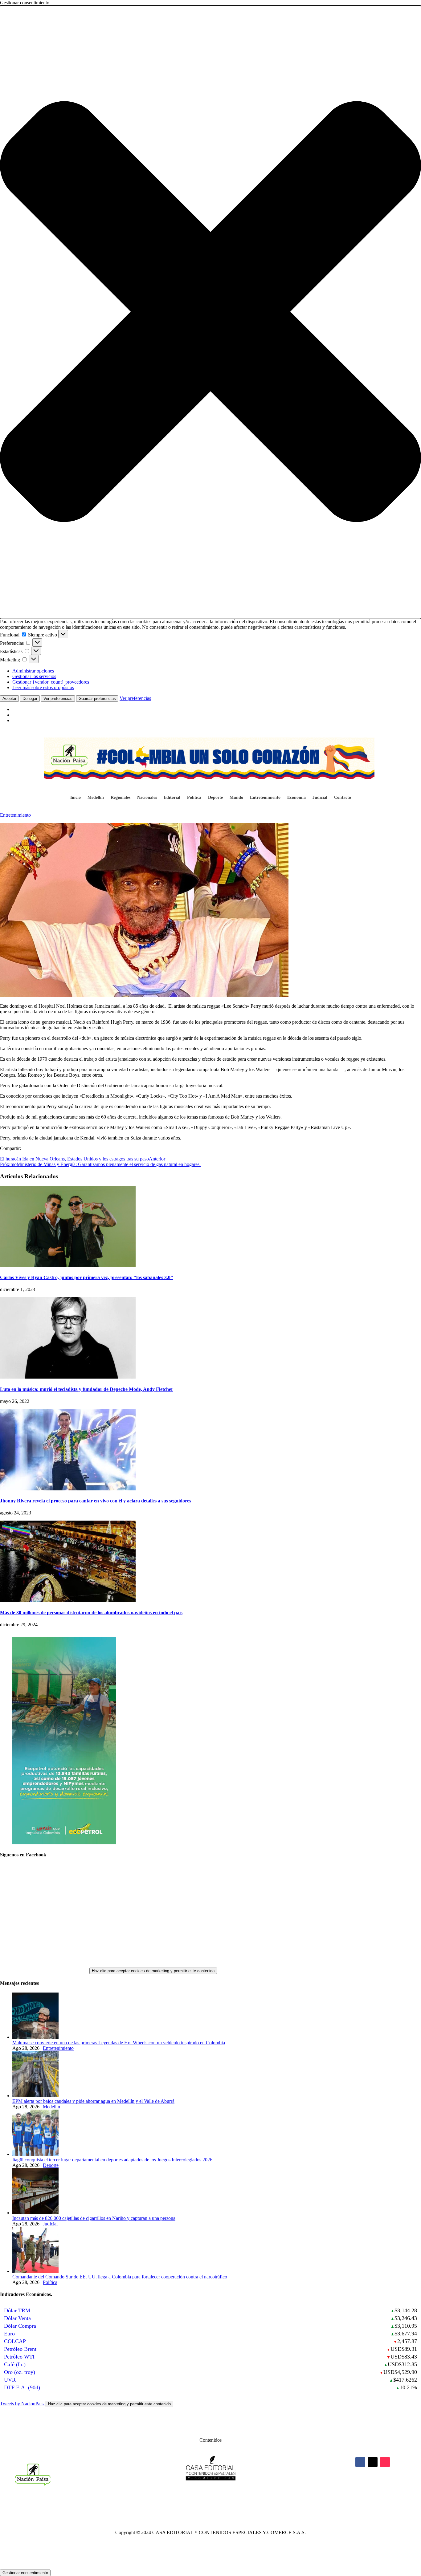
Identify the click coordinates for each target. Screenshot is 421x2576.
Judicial (320, 798)
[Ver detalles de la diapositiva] (64, 1843)
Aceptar (9, 699)
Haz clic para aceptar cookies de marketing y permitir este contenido (153, 1971)
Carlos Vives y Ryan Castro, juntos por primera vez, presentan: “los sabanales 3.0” (86, 1277)
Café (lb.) (15, 2364)
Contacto (343, 798)
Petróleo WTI (19, 2357)
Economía (296, 798)
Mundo (236, 798)
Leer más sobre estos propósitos (43, 687)
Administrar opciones (33, 671)
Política (194, 798)
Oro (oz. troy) (20, 2372)
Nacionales (147, 798)
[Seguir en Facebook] (360, 2462)
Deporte (215, 798)
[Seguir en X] (373, 2462)
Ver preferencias (58, 699)
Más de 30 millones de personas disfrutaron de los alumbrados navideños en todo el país (91, 1613)
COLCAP (15, 2341)
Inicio (76, 798)
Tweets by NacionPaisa (85, 2404)
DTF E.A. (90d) (22, 2387)
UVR (10, 2380)
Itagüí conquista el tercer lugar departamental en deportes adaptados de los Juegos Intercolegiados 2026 (112, 2160)
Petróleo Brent (20, 2349)
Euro (9, 2334)
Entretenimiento (265, 798)
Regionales (121, 798)
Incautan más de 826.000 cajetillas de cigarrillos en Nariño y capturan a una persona (94, 2218)
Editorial (172, 798)
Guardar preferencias (97, 699)
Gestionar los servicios (34, 676)
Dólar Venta (17, 2318)
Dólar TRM (17, 2310)
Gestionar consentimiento (25, 2573)
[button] (211, 312)
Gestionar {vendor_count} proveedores (51, 682)
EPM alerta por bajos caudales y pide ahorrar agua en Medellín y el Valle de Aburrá (93, 2101)
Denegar (30, 699)
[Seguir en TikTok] (385, 2462)
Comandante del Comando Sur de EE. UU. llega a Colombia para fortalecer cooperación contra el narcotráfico (120, 2277)
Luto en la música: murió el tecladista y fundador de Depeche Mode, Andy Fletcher (87, 1389)
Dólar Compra (20, 2326)
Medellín (96, 798)
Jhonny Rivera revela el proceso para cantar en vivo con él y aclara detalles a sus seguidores (96, 1501)
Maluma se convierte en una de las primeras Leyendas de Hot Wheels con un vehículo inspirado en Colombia (119, 2043)
